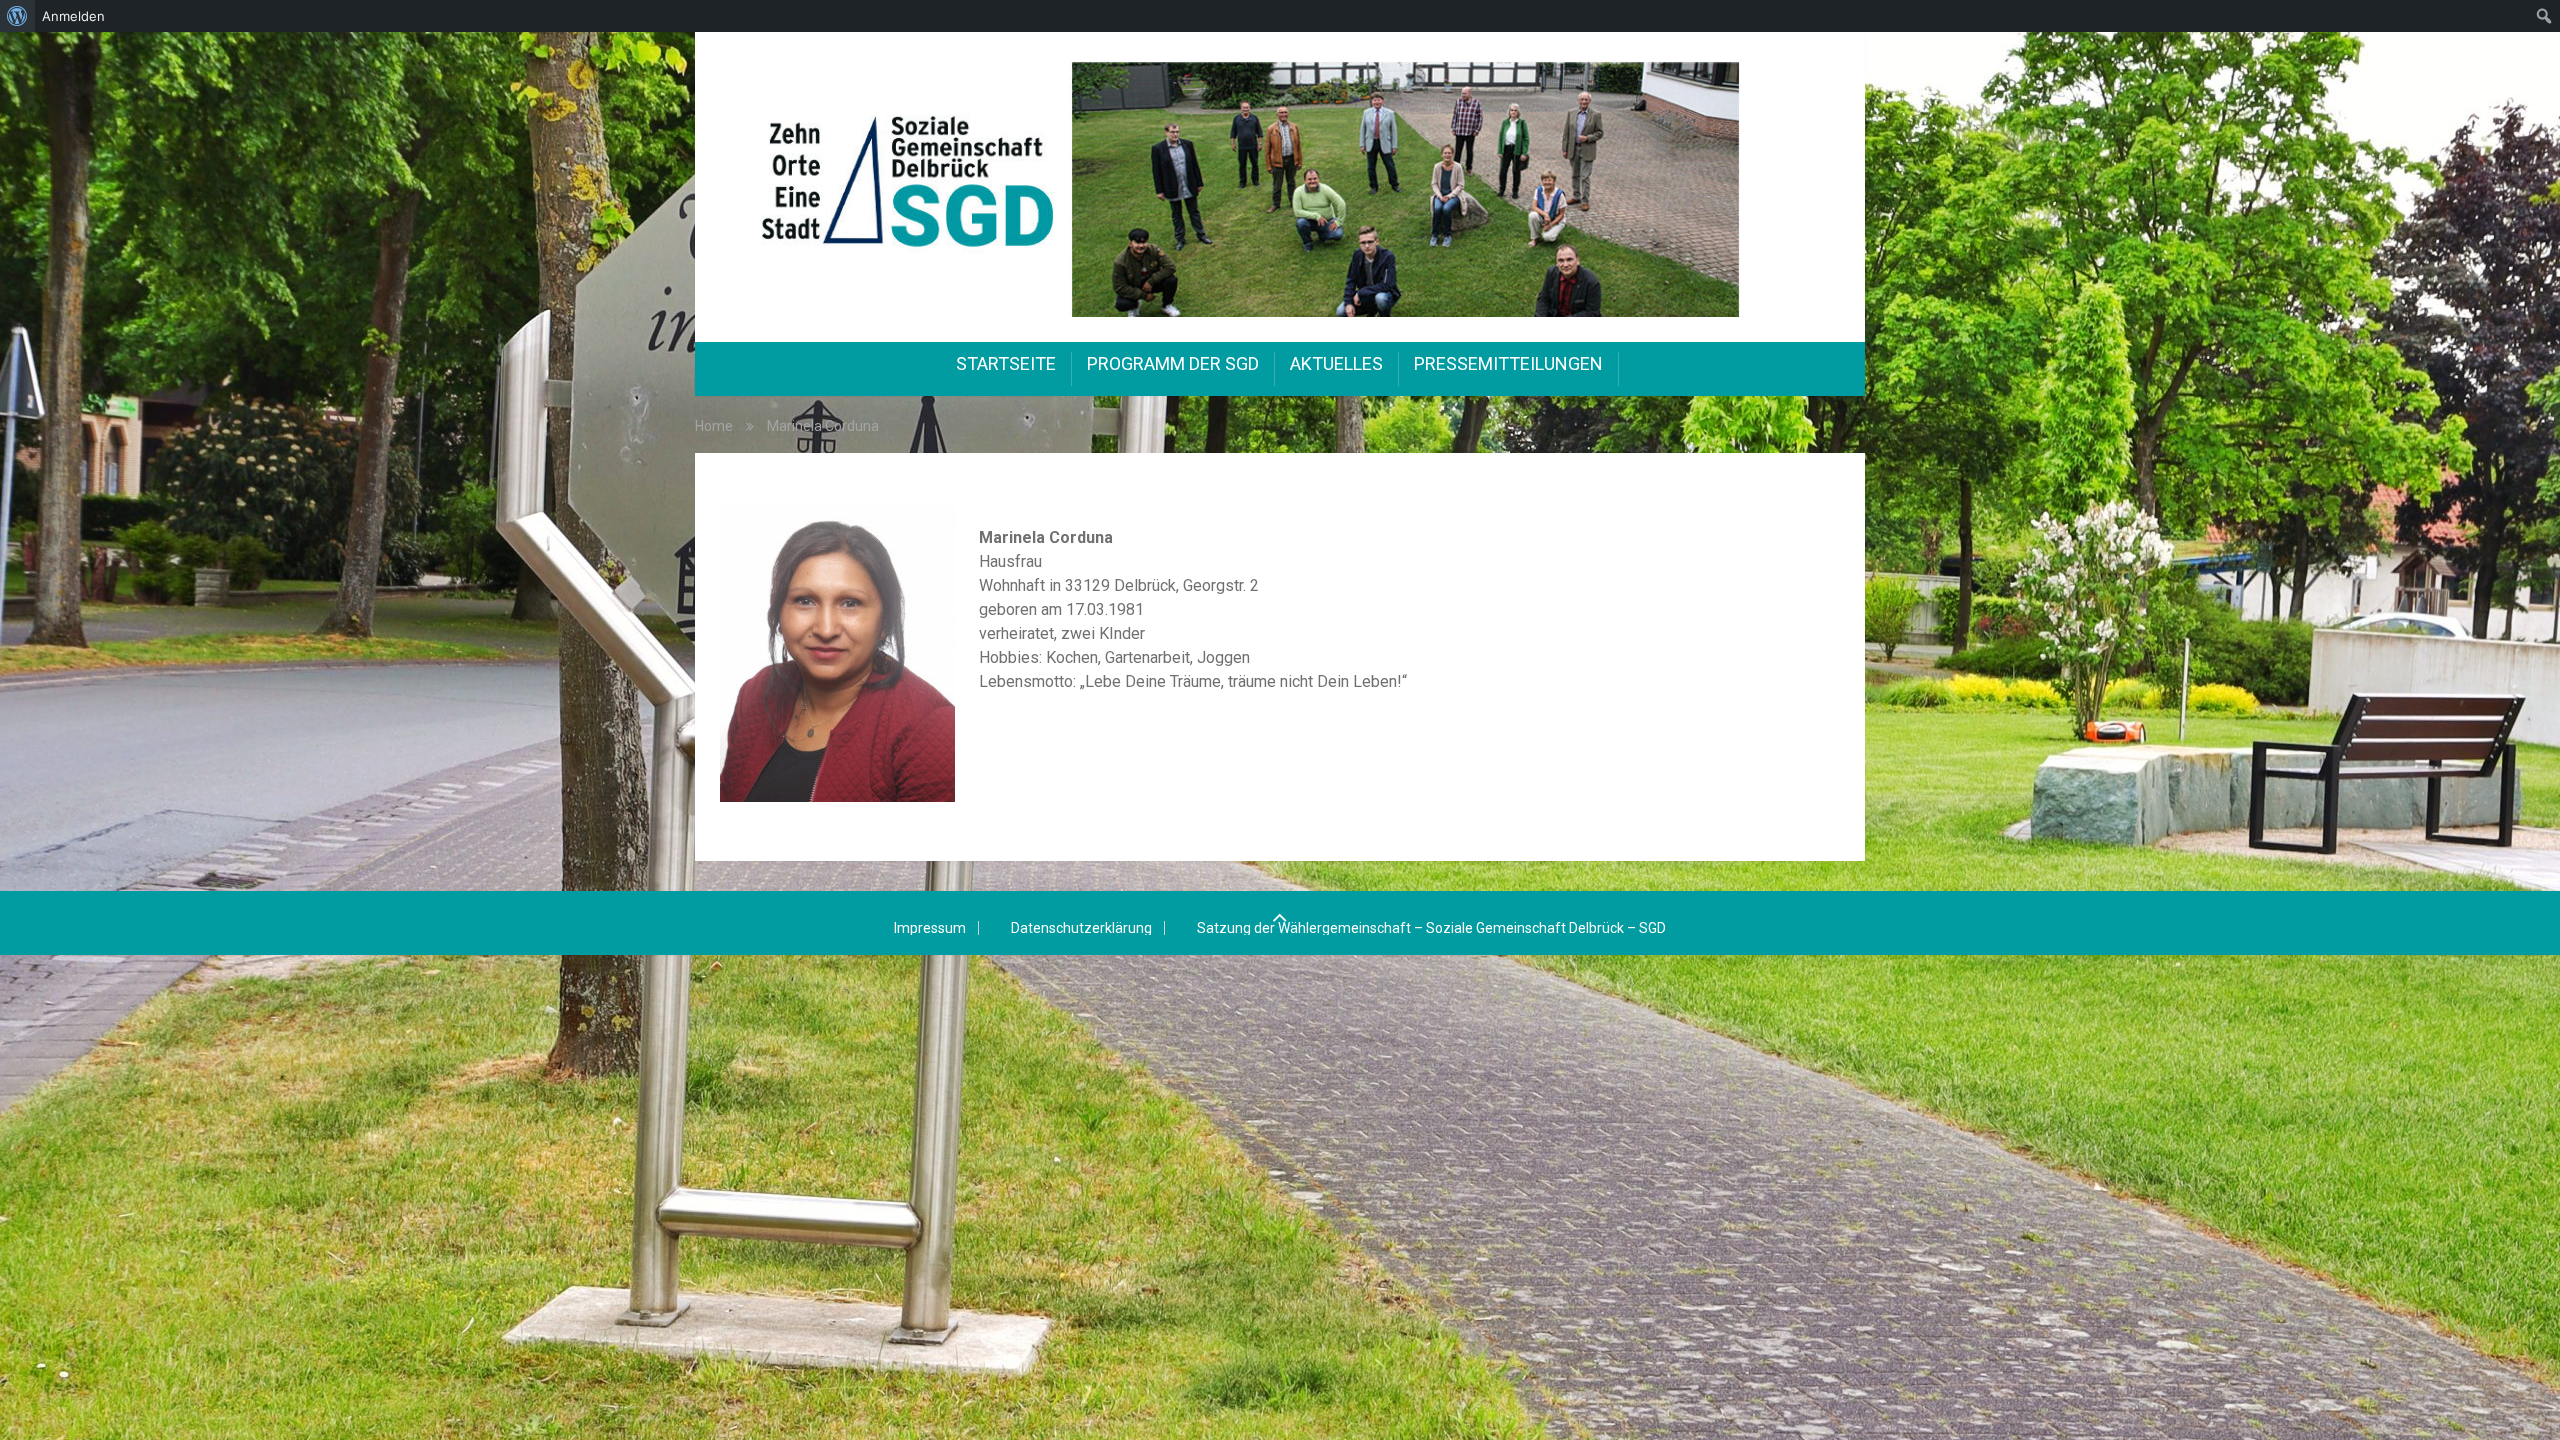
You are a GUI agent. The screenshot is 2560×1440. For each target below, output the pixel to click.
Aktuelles (1336, 363)
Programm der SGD (1173, 363)
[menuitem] (17, 16)
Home (714, 426)
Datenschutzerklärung (1081, 928)
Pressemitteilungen (1508, 363)
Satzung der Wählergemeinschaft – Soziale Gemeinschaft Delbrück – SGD (1431, 928)
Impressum (930, 928)
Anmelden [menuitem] (73, 16)
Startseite (1006, 363)
